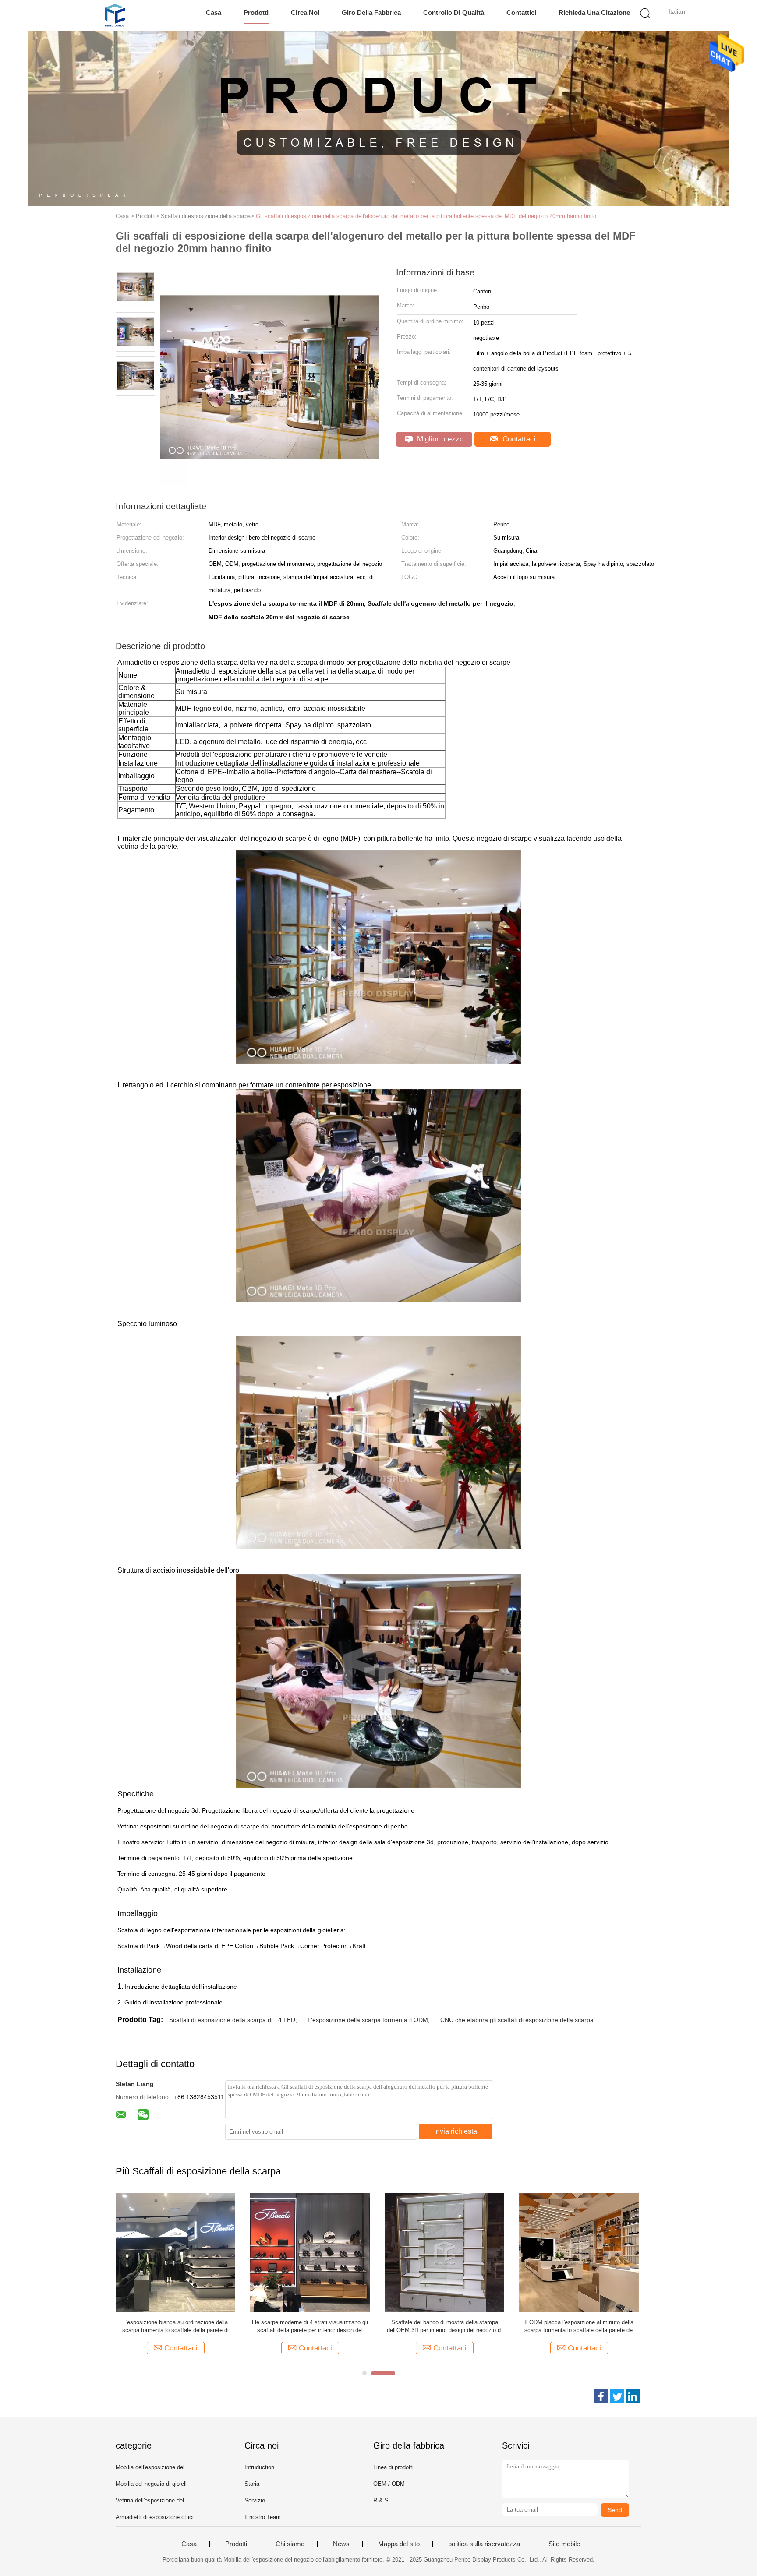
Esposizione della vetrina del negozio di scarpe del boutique (310, 2326)
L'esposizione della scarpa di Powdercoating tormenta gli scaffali (175, 2326)
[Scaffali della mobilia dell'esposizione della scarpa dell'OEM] (444, 2252)
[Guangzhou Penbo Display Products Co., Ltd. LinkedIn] (633, 2396)
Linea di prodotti (393, 2467)
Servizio (255, 2500)
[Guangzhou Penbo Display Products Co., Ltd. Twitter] (617, 2396)
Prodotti (256, 12)
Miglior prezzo (439, 439)
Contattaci (518, 439)
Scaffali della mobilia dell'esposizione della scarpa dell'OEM (445, 2326)
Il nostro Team (263, 2517)
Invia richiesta (456, 2131)
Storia (252, 2484)
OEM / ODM (389, 2484)
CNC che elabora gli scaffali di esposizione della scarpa (517, 2020)
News (341, 2544)
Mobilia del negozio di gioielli (152, 2484)
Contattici (521, 12)
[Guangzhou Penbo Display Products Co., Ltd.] (115, 15)
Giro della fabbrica (371, 12)
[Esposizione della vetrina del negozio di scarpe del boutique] (310, 2252)
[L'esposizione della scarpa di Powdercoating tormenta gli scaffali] (175, 2252)
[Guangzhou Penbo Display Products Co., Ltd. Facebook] (601, 2396)
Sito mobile (564, 2544)
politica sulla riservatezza (484, 2544)
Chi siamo (290, 2544)
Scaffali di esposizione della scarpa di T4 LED (232, 2020)
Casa (214, 12)
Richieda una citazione (594, 12)
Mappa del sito (399, 2544)
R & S (381, 2500)
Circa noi (305, 12)
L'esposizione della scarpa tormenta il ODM (368, 2020)
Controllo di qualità (454, 12)
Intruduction (259, 2467)
